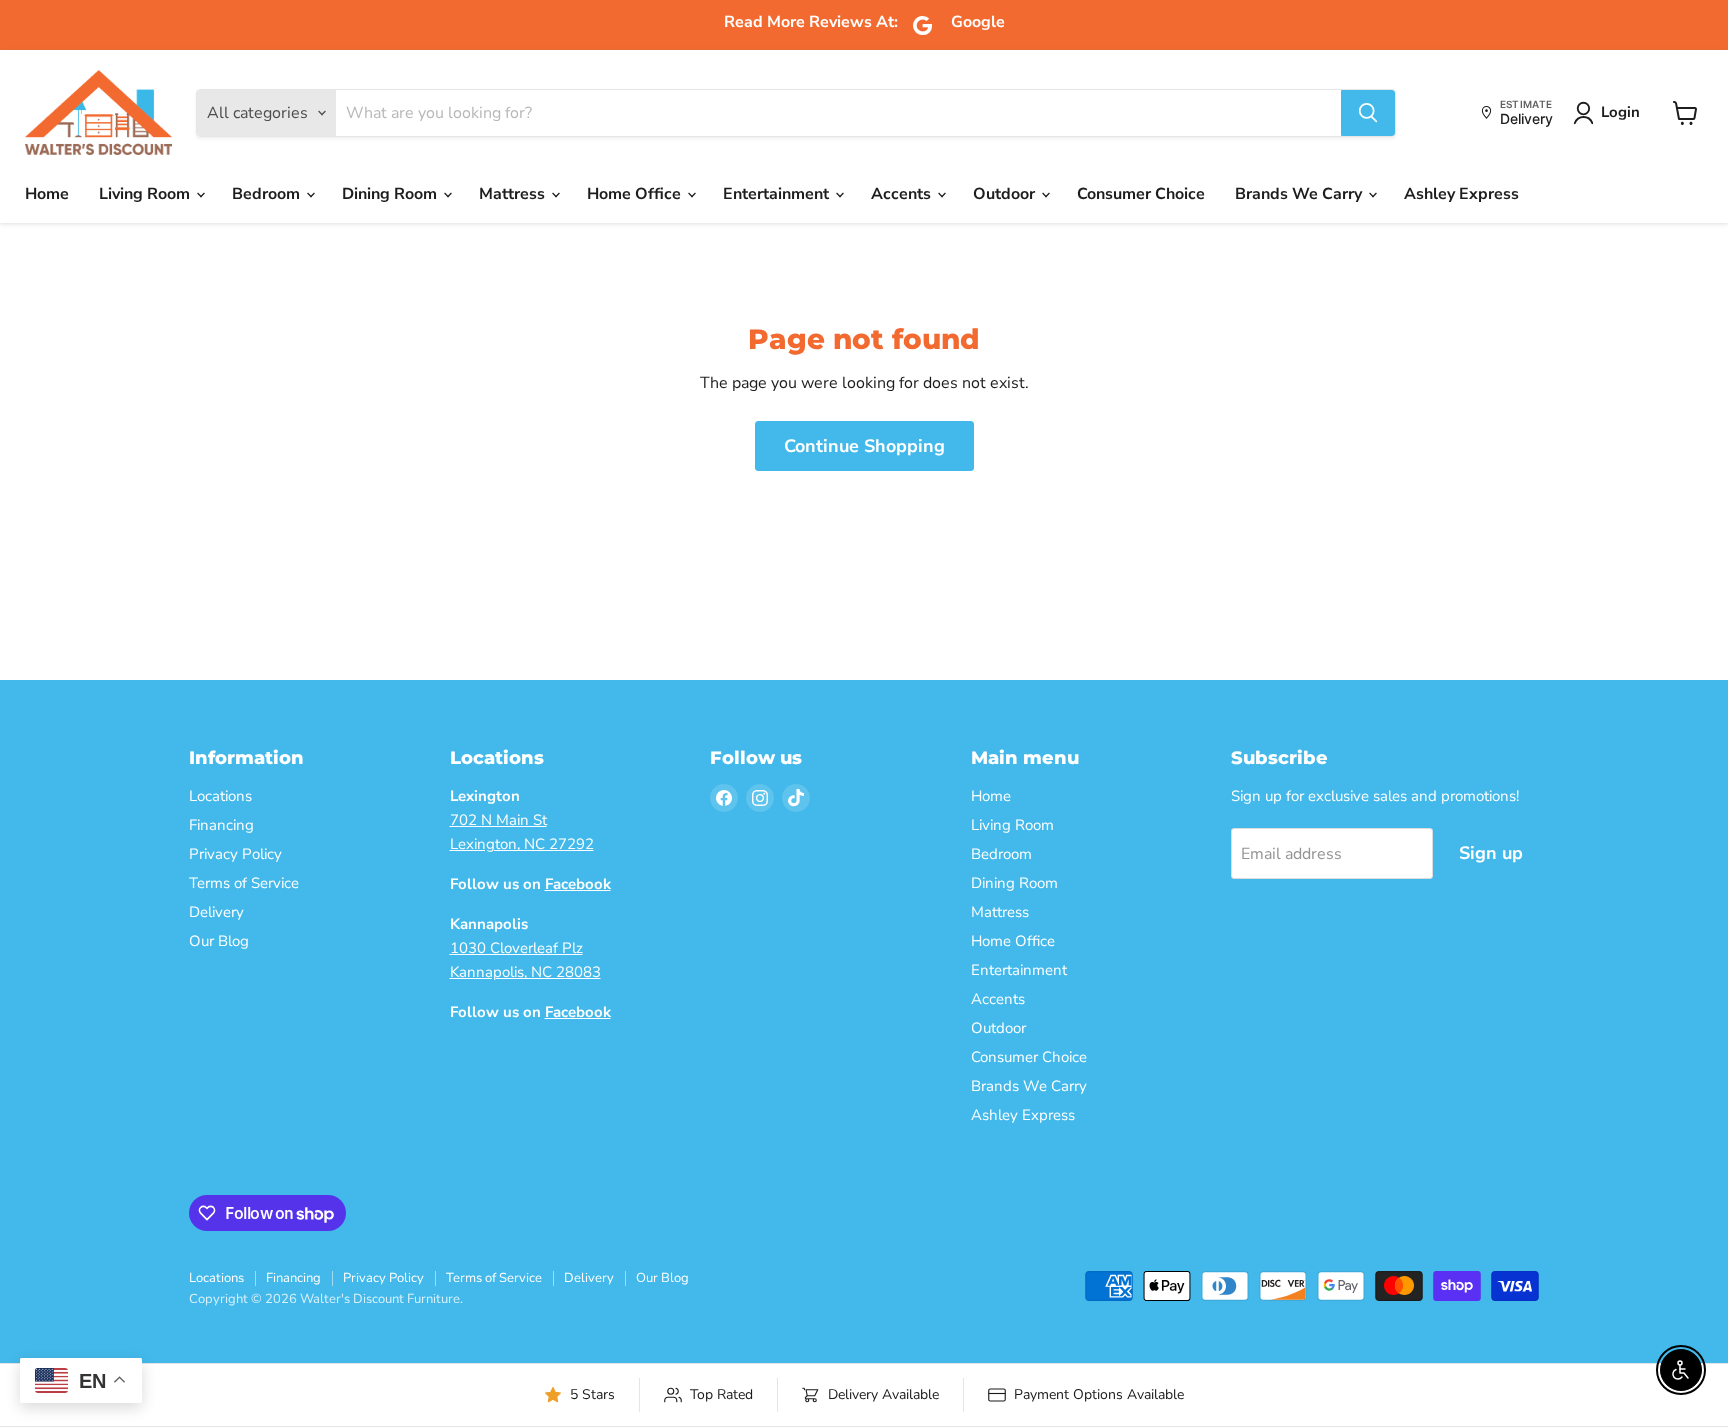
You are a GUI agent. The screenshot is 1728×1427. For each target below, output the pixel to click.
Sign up (1491, 853)
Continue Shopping (864, 446)
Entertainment (778, 194)
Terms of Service (244, 883)
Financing (221, 825)
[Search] (1368, 113)
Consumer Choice (1141, 194)
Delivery (216, 912)
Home (47, 194)
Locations (220, 796)
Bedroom (268, 194)
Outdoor (1006, 194)
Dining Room (391, 194)
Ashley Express (1461, 194)
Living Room (146, 194)
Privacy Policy (235, 854)
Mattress (514, 194)
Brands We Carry (1300, 194)
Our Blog (219, 941)
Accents (903, 194)
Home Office (636, 194)
